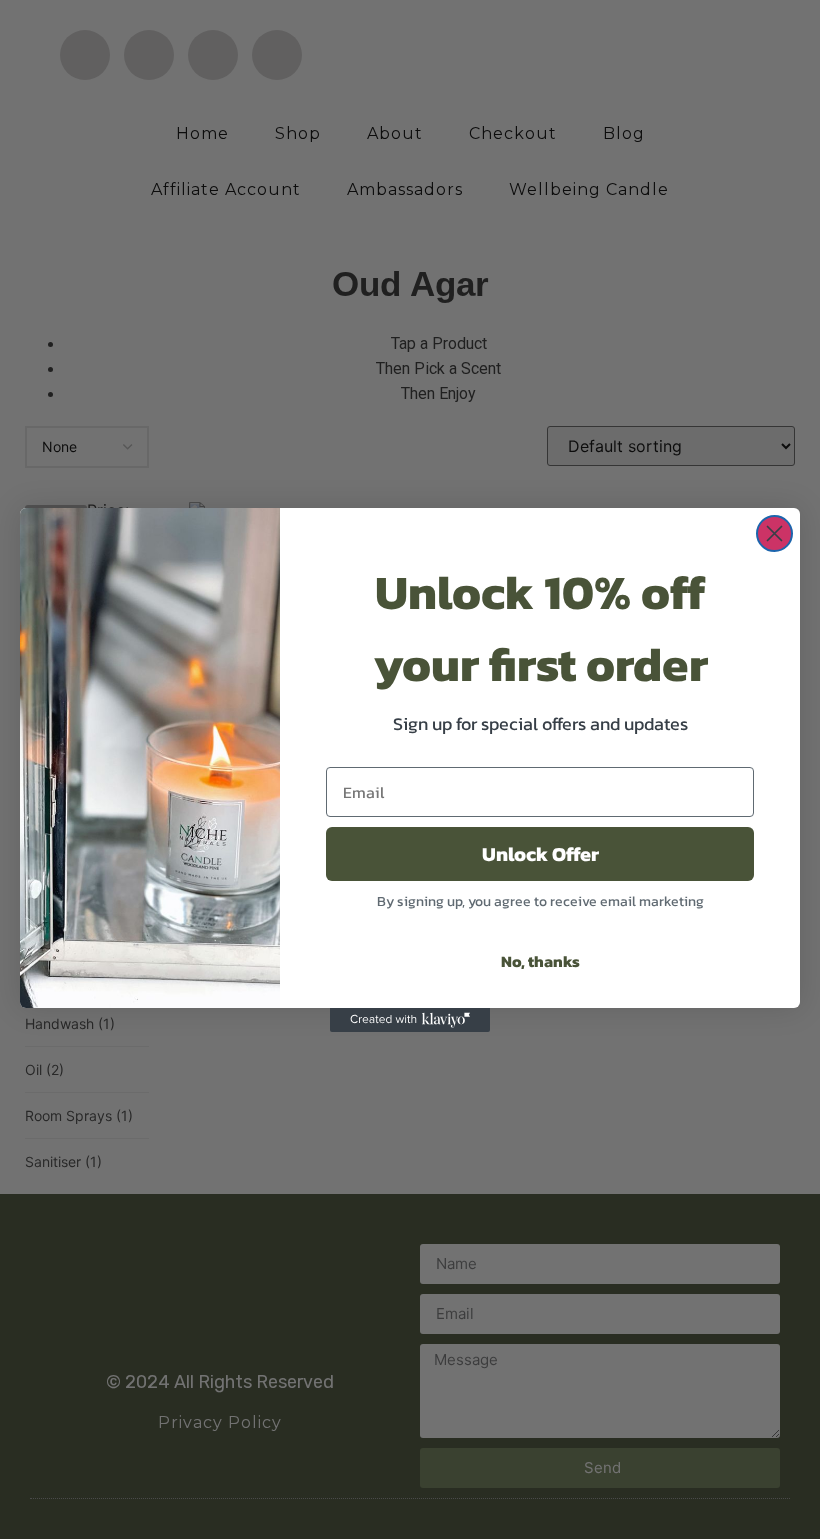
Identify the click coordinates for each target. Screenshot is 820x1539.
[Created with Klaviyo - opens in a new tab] (410, 1020)
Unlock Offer (540, 854)
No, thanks (540, 961)
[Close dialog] (774, 533)
